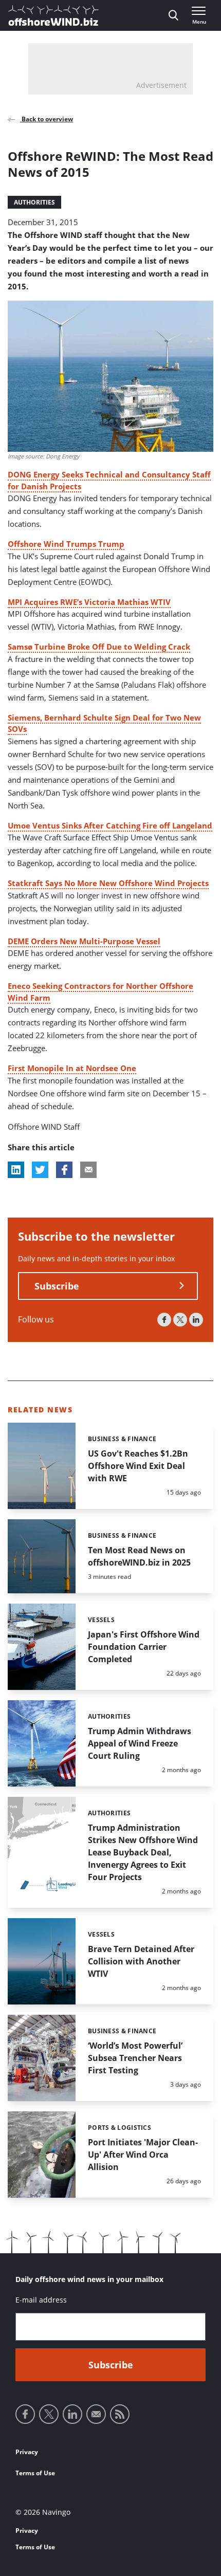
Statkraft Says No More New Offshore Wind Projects (108, 883)
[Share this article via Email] (88, 1170)
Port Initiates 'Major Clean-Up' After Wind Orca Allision (143, 2155)
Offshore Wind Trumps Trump (66, 544)
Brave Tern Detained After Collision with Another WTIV (141, 1961)
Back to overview (47, 119)
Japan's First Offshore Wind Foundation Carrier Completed (144, 1647)
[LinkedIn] (196, 1320)
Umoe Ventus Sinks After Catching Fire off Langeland (110, 825)
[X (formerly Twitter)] (180, 1320)
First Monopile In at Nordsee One (72, 1068)
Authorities (34, 202)
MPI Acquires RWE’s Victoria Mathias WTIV (89, 602)
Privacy (27, 2452)
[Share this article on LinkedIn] (16, 1170)
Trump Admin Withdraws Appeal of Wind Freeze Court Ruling (140, 1743)
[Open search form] (173, 15)
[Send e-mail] (96, 2414)
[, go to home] (53, 15)
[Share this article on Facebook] (64, 1170)
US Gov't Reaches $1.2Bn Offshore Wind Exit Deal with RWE (138, 1466)
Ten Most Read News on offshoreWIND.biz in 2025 (139, 1556)
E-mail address (41, 2300)
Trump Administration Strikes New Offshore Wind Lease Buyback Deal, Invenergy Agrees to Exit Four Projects (143, 1852)
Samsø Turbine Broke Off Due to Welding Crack (99, 647)
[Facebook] (164, 1320)
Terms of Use (35, 2473)
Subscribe (57, 1286)
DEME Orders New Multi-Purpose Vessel (84, 941)
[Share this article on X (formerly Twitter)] (40, 1170)
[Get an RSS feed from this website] (120, 2414)
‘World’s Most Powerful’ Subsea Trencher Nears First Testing (135, 2058)
